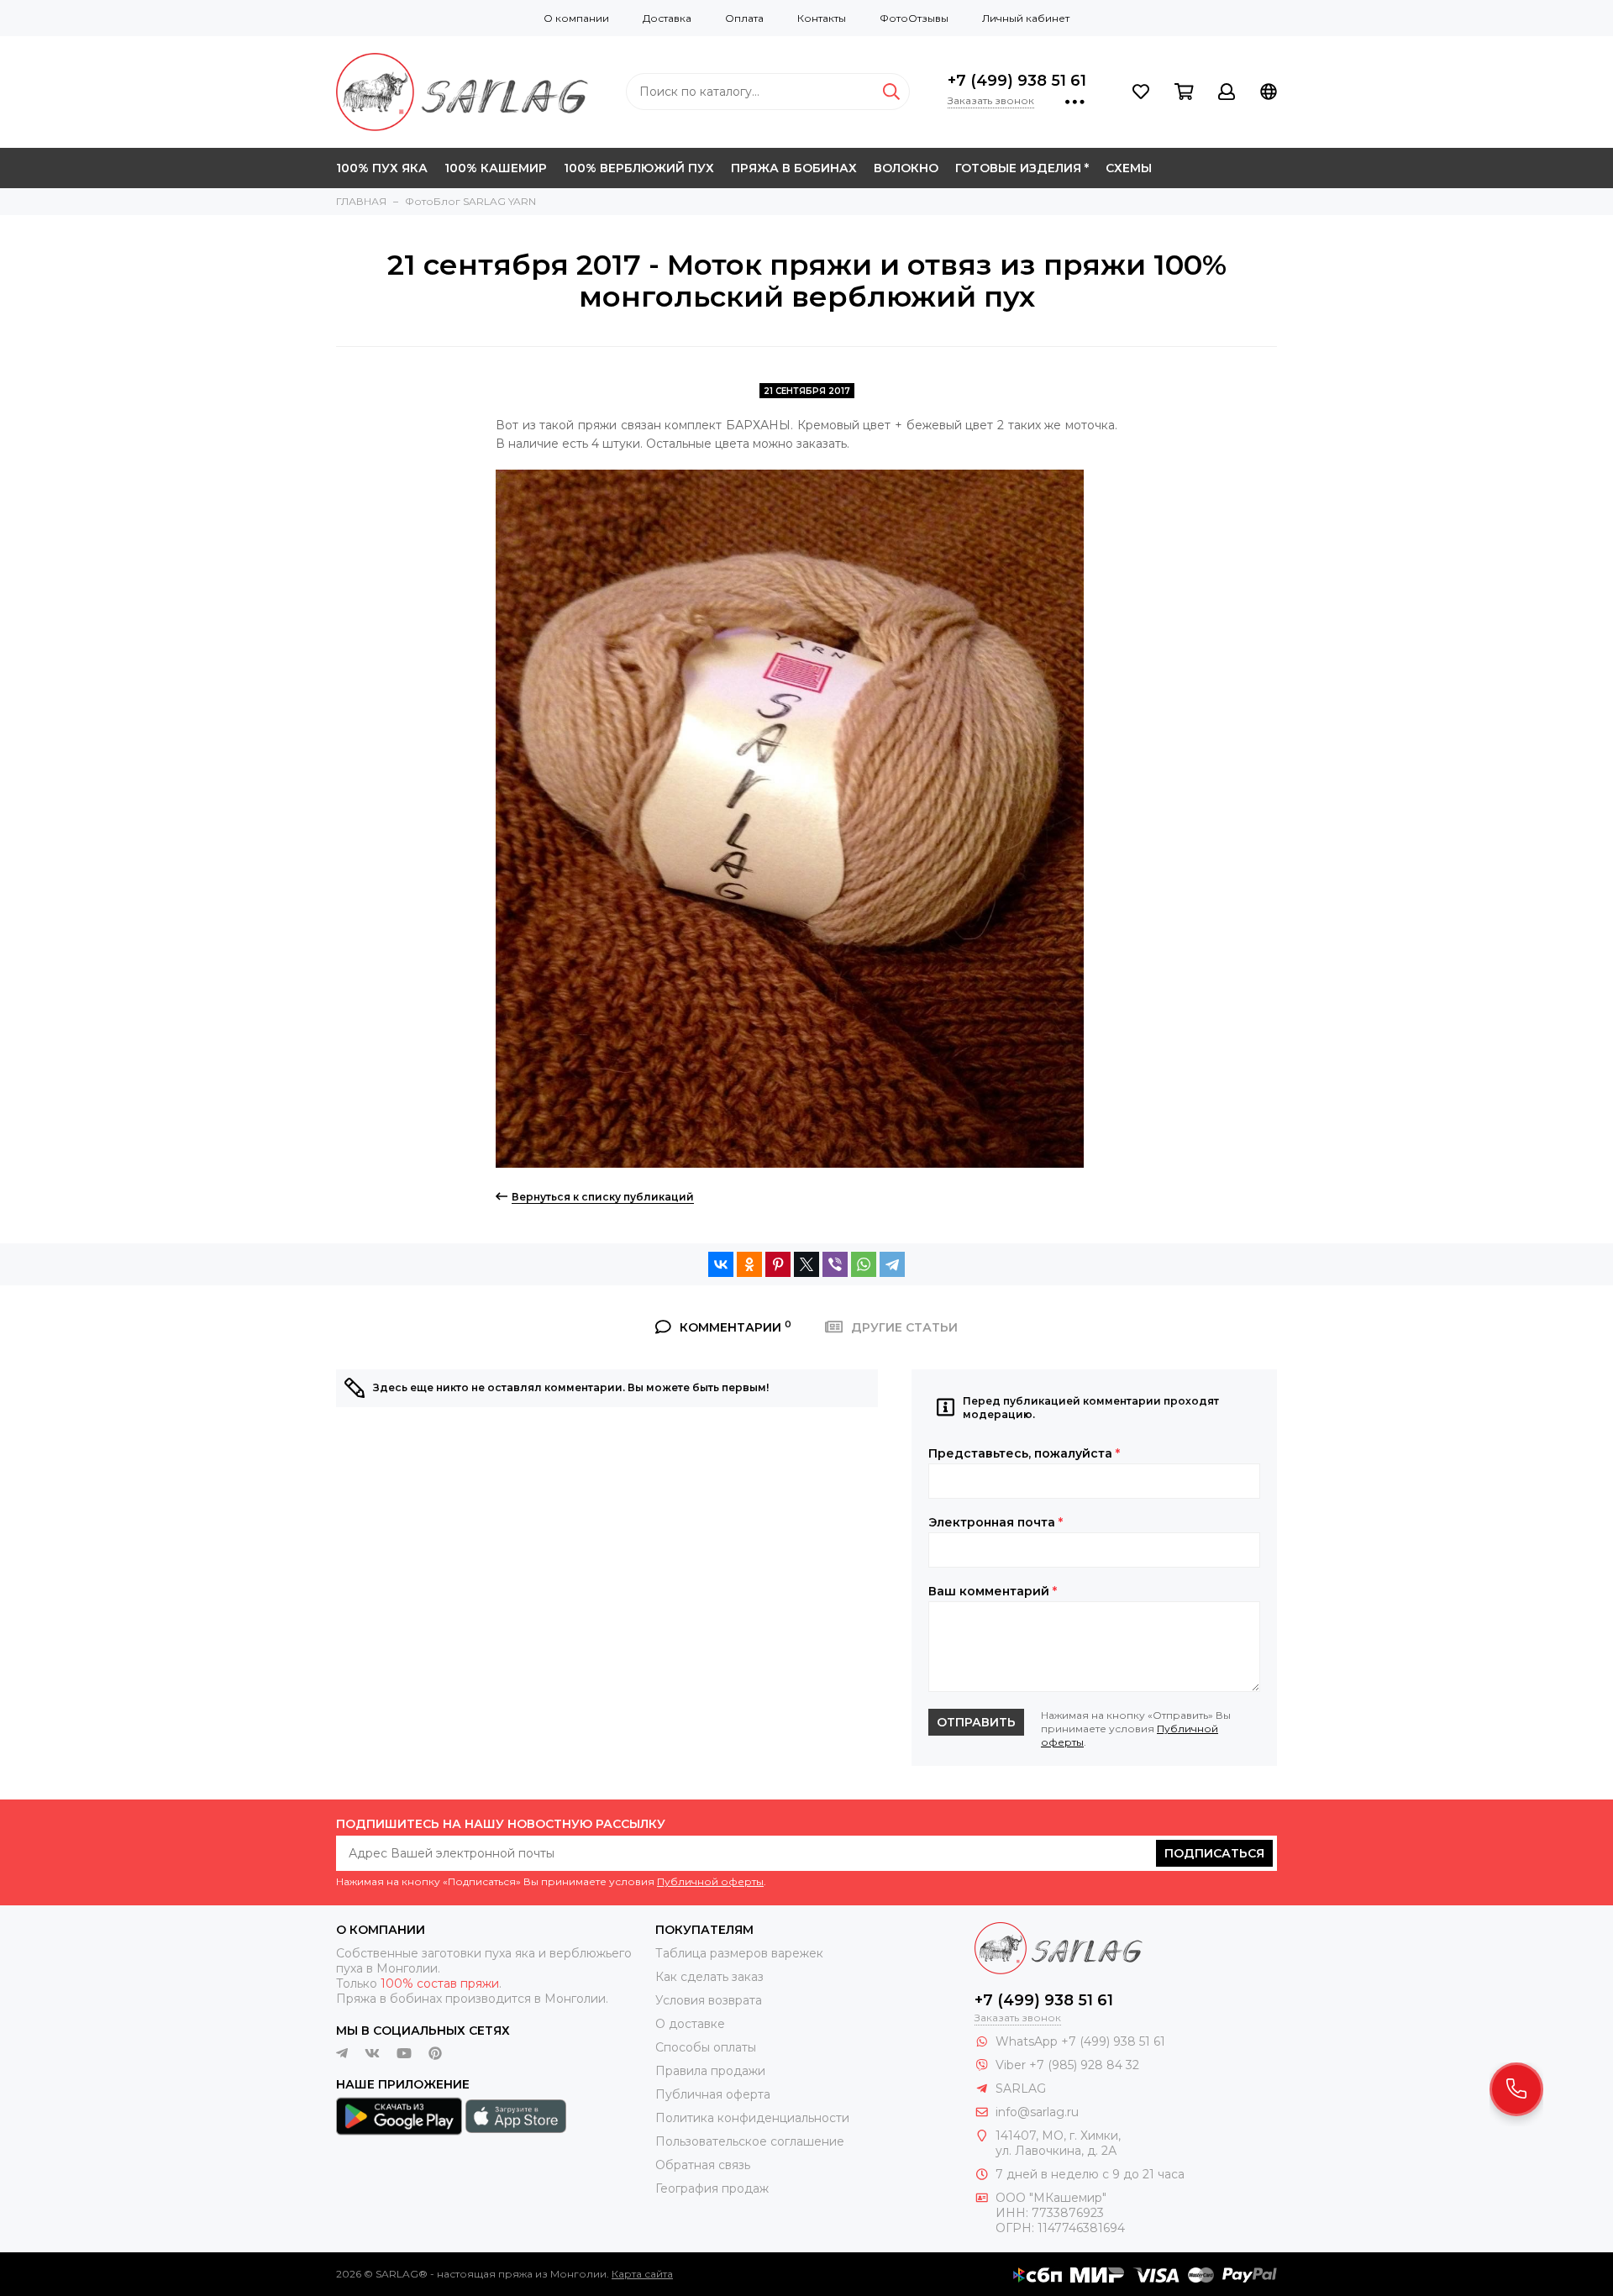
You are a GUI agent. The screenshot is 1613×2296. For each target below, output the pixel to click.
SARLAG (1021, 2088)
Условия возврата (709, 2000)
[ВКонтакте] (721, 1264)
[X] (806, 1264)
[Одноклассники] (749, 1264)
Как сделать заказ (709, 1977)
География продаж (712, 2188)
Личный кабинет (1026, 18)
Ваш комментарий (993, 1591)
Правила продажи (710, 2071)
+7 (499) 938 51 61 (1017, 81)
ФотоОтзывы (914, 18)
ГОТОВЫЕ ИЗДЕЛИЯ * (1022, 168)
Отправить (976, 1722)
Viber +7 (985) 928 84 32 (1067, 2065)
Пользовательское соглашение (750, 2141)
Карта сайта (642, 2274)
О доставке (690, 2024)
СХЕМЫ (1129, 168)
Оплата (744, 18)
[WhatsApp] (864, 1264)
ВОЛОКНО (906, 168)
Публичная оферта (713, 2094)
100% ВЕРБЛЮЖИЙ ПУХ (639, 168)
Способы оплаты (706, 2047)
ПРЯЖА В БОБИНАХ (794, 168)
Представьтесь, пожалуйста (1024, 1453)
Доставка (667, 18)
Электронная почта (996, 1522)
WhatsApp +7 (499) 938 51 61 (1080, 2041)
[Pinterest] (778, 1264)
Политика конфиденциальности (752, 2118)
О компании (576, 18)
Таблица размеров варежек (739, 1953)
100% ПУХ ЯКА (382, 168)
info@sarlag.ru (1037, 2112)
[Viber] (835, 1264)
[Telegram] (892, 1264)
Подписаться (1214, 1853)
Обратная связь (703, 2165)
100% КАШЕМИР (496, 168)
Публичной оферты (710, 1881)
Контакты (822, 18)
